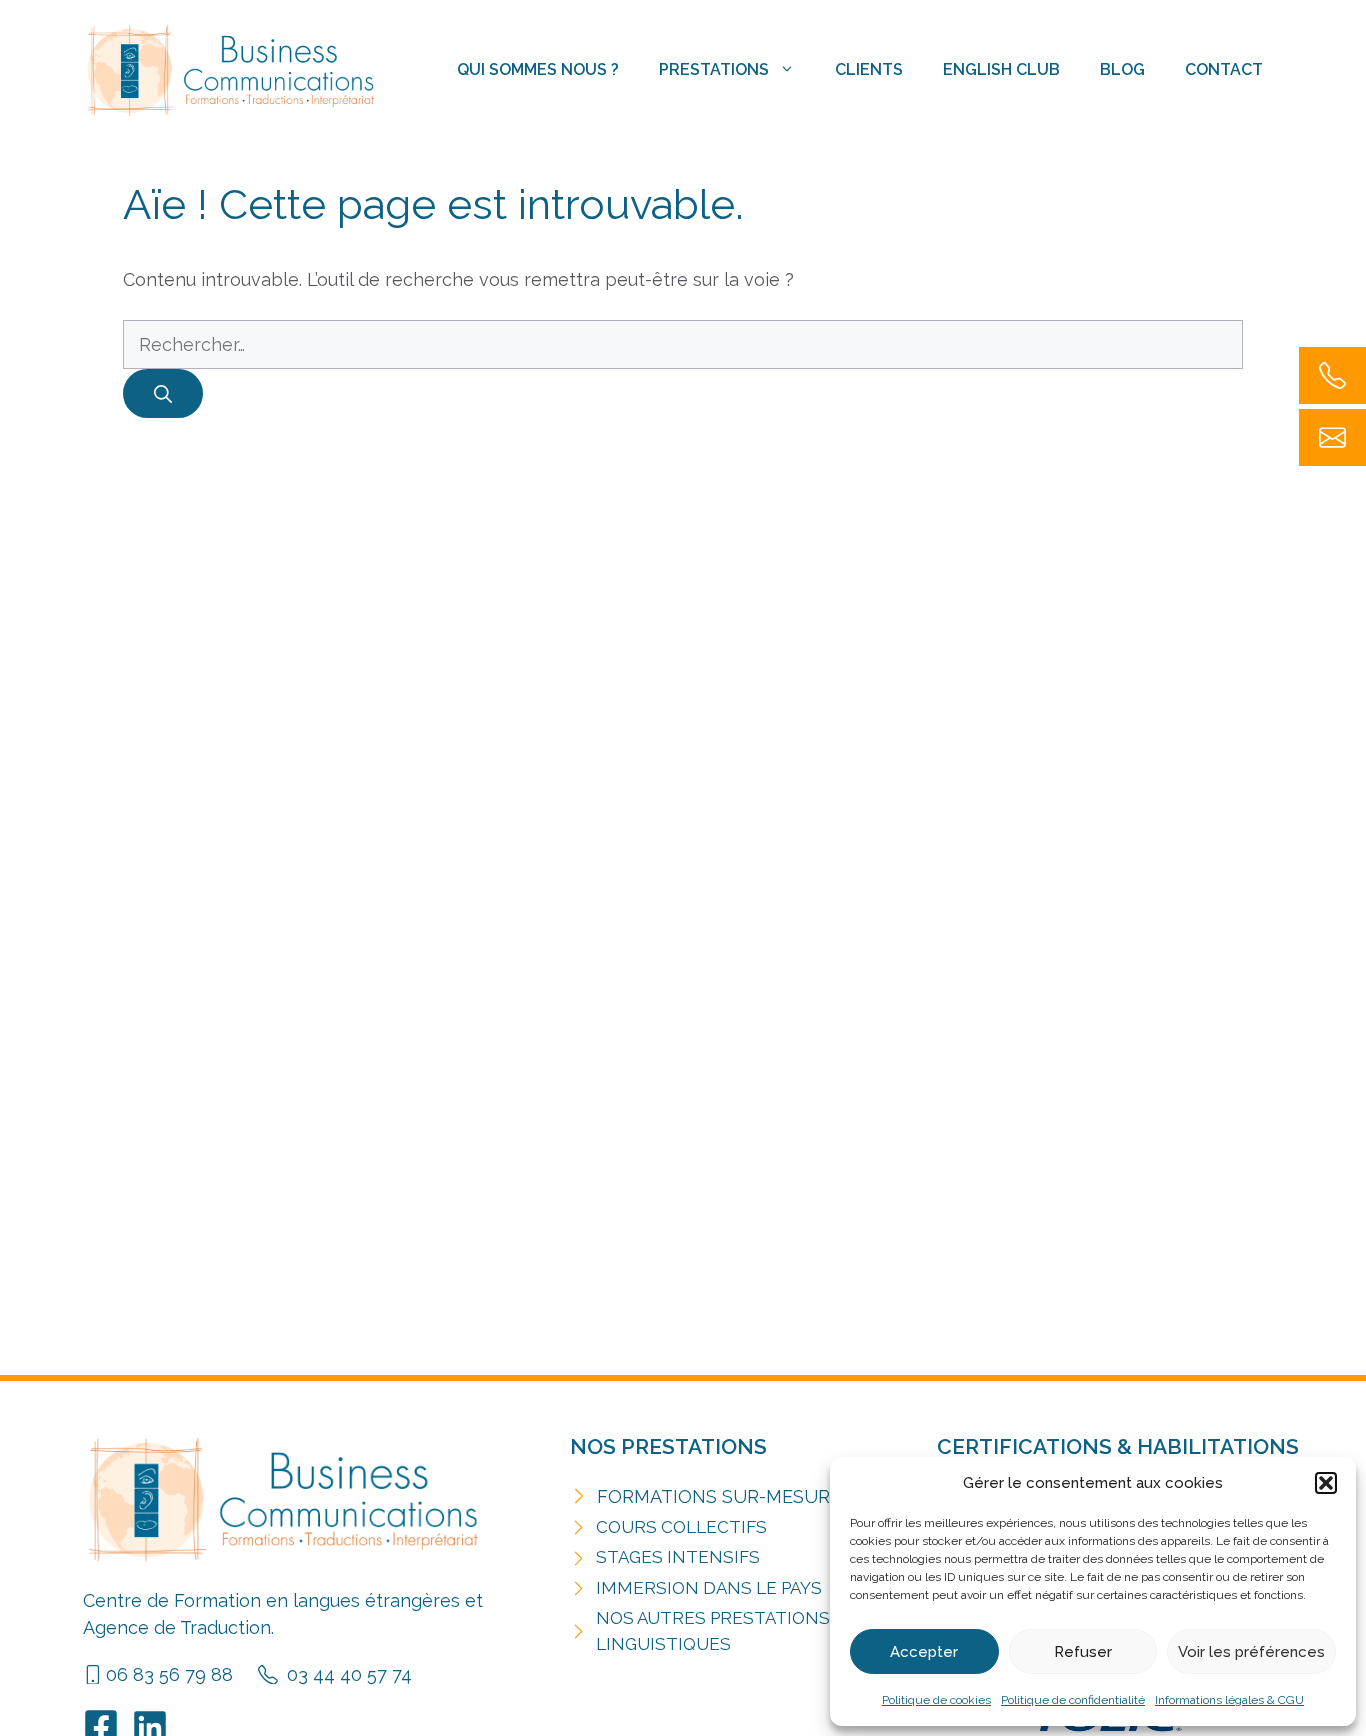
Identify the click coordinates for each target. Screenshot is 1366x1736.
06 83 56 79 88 (169, 1674)
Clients (869, 69)
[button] (1326, 1483)
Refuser (1083, 1652)
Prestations (714, 69)
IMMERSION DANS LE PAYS (709, 1588)
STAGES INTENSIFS (678, 1557)
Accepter (924, 1652)
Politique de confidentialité (1073, 1700)
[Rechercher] (163, 393)
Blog (1122, 69)
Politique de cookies (936, 1700)
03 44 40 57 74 (349, 1674)
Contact (1224, 69)
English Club (1001, 69)
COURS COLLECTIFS (681, 1527)
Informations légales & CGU (1229, 1700)
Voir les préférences (1251, 1652)
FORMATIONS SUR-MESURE (719, 1496)
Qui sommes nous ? (538, 69)
